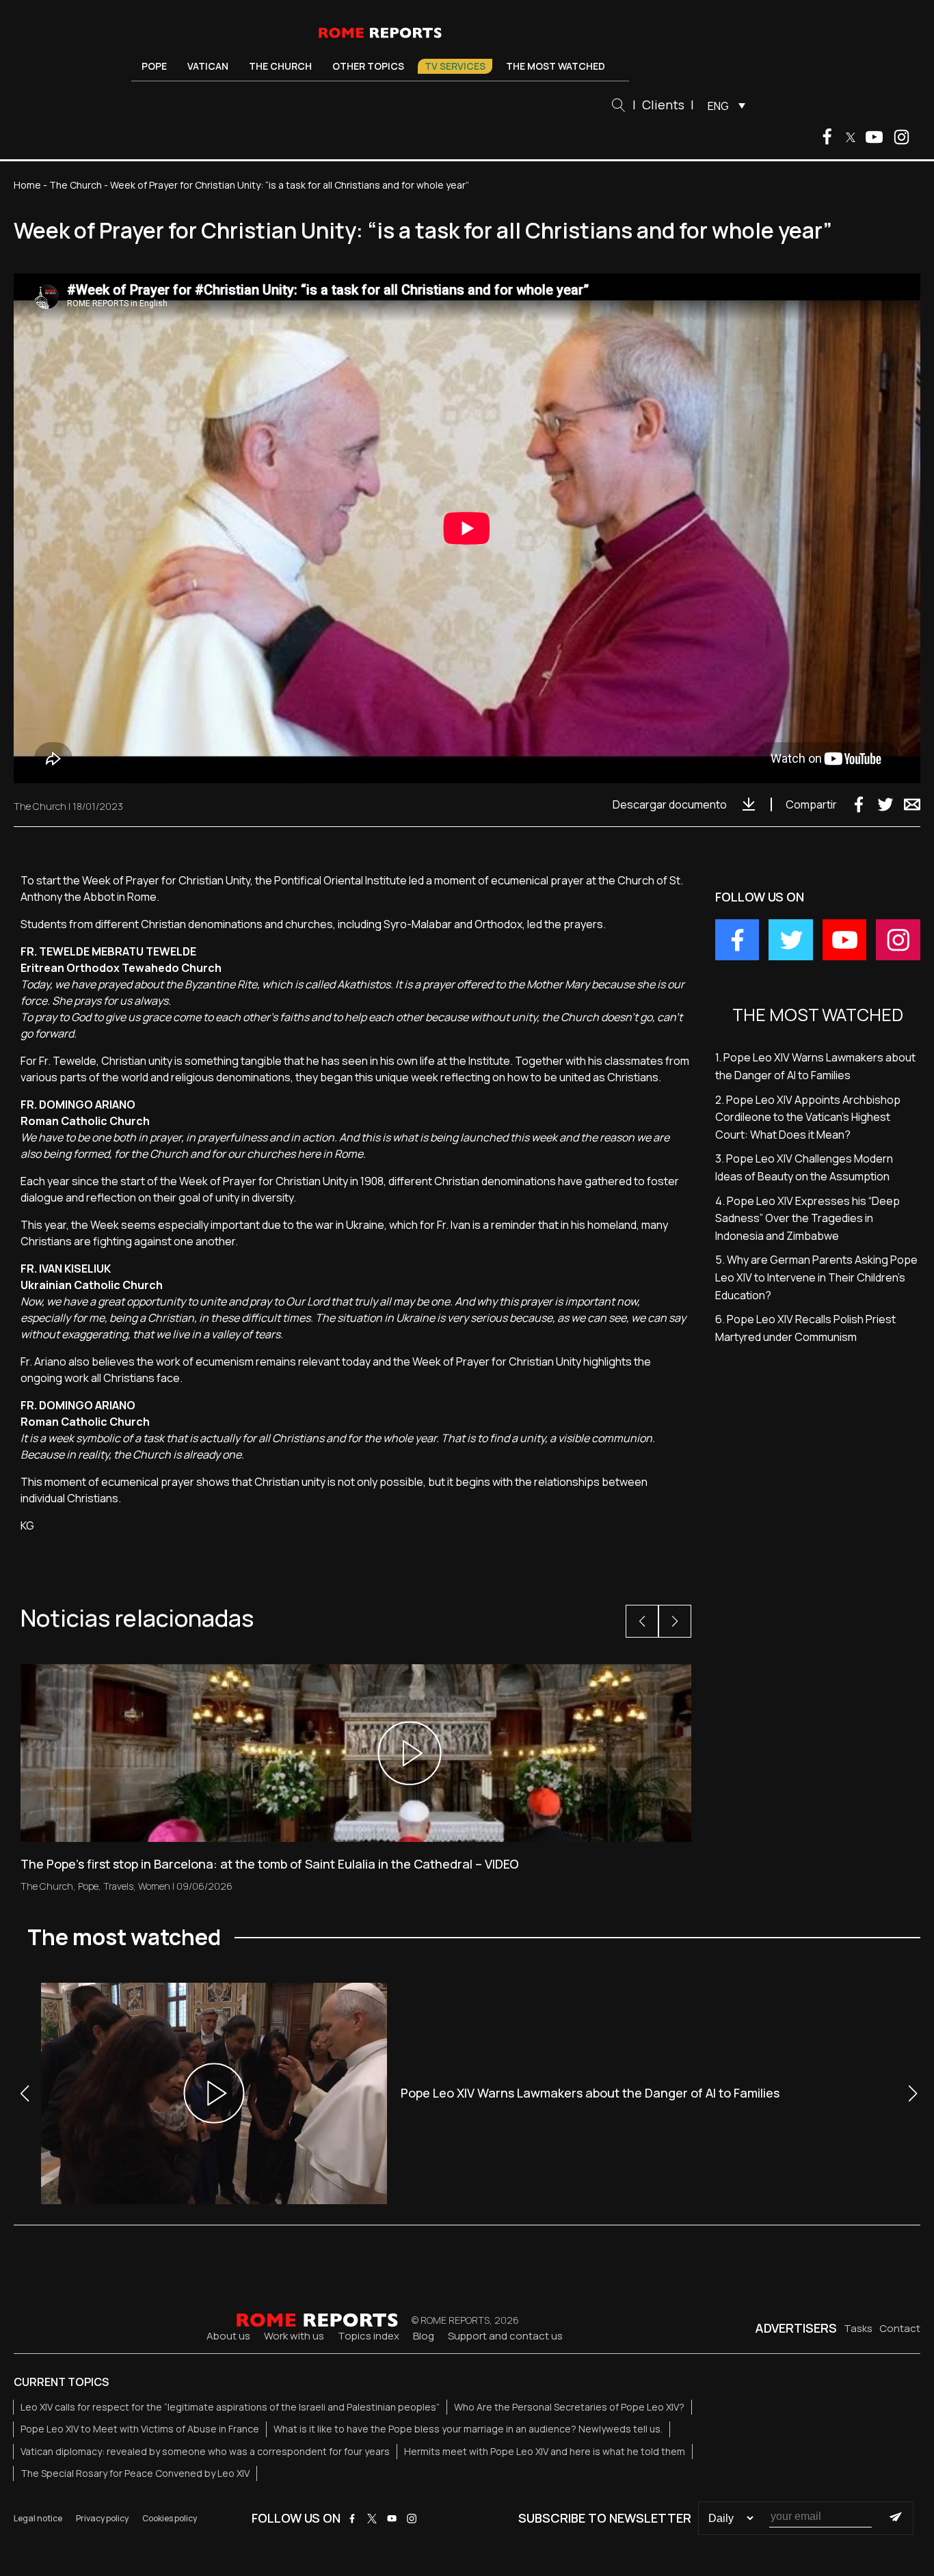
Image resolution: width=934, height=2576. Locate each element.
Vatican (208, 66)
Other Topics (368, 66)
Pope (154, 66)
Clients (663, 105)
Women (154, 1886)
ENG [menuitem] (718, 106)
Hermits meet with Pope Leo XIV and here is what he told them (545, 2451)
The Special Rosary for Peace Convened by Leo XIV (135, 2473)
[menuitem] (723, 105)
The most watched (556, 66)
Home (27, 185)
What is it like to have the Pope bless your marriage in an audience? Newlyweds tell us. (468, 2429)
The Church (280, 66)
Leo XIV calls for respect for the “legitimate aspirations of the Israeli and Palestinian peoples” (230, 2407)
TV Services (455, 66)
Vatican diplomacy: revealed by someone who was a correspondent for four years (205, 2451)
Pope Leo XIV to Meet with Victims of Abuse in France (140, 2429)
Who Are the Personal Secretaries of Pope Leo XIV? (569, 2407)
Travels (118, 1886)
